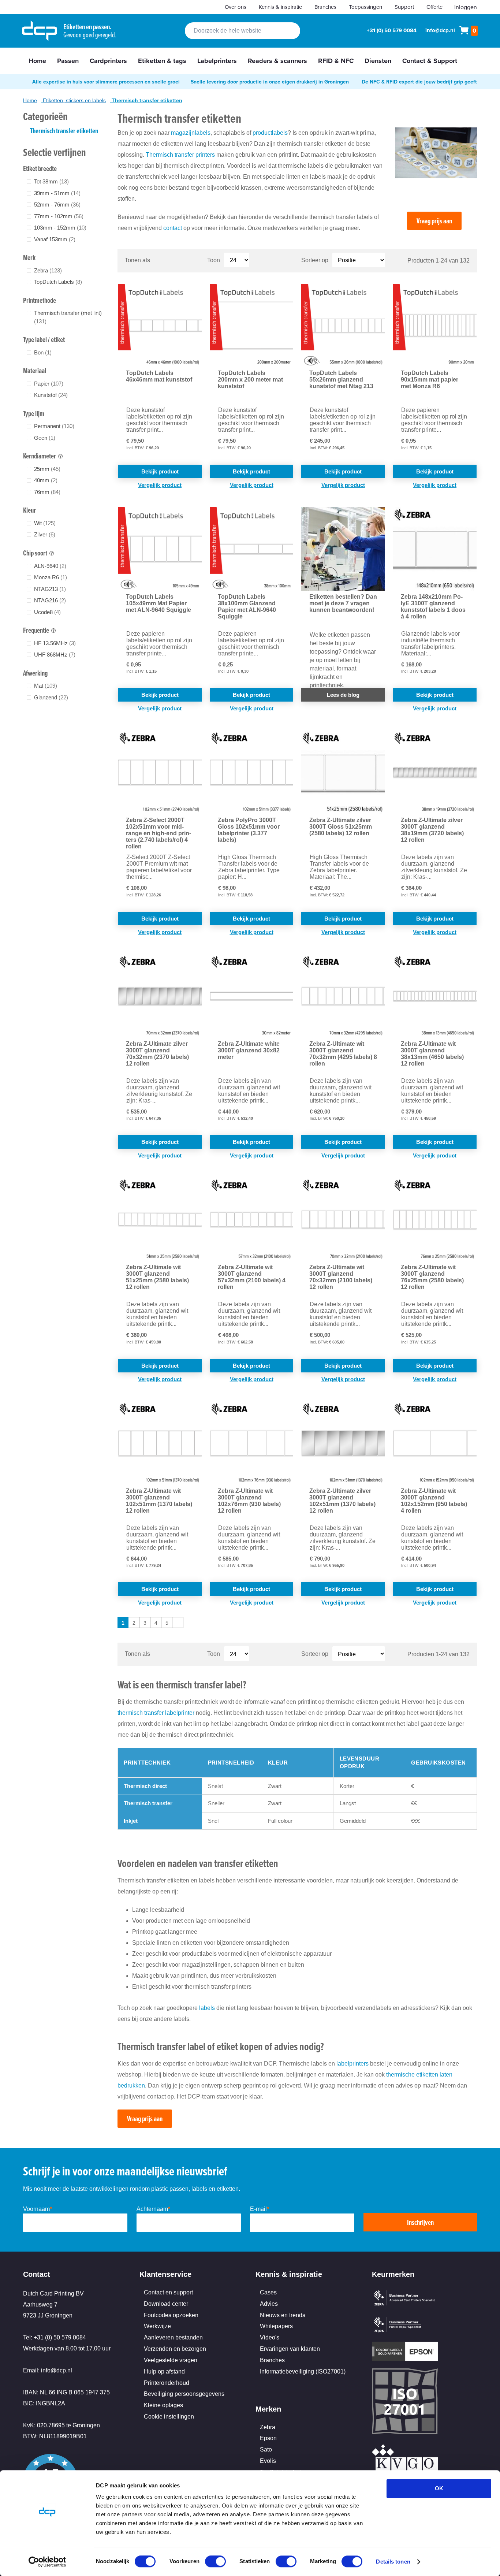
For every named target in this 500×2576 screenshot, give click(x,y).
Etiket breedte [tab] (40, 168)
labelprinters (352, 2064)
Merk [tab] (29, 257)
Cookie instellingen (169, 2417)
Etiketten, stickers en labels (74, 100)
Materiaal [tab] (35, 371)
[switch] (215, 2562)
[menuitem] (37, 61)
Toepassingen (365, 7)
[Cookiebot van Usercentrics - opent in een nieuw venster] (47, 2562)
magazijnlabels (191, 133)
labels (207, 2008)
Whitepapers (276, 2326)
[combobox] (242, 31)
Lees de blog (343, 695)
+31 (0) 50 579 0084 (392, 30)
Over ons (236, 7)
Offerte (434, 7)
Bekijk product (160, 471)
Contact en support (168, 2292)
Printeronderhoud (167, 2383)
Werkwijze (157, 2326)
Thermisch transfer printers (180, 155)
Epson (268, 2438)
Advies (269, 2304)
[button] (160, 485)
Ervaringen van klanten (290, 2349)
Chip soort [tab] (35, 553)
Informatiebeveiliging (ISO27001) (303, 2371)
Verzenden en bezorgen (175, 2349)
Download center (166, 2304)
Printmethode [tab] (40, 300)
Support (404, 7)
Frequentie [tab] (36, 630)
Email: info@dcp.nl (48, 2370)
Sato (266, 2449)
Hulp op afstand (164, 2371)
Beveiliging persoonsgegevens (184, 2394)
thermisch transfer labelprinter (157, 1713)
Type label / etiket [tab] (44, 339)
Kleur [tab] (29, 510)
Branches (325, 7)
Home (30, 100)
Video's (270, 2337)
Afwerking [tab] (35, 673)
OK (439, 2488)
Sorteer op (315, 260)
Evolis (268, 2461)
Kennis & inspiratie (280, 7)
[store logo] (40, 31)
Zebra (268, 2427)
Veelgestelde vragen (171, 2360)
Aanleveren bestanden (173, 2337)
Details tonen (393, 2562)
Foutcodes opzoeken (171, 2315)
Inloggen (466, 7)
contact (173, 228)
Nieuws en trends (283, 2315)
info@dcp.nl (440, 30)
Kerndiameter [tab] (40, 456)
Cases (268, 2292)
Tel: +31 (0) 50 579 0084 (55, 2337)
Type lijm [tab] (34, 413)
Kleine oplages (163, 2405)
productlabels (270, 133)
